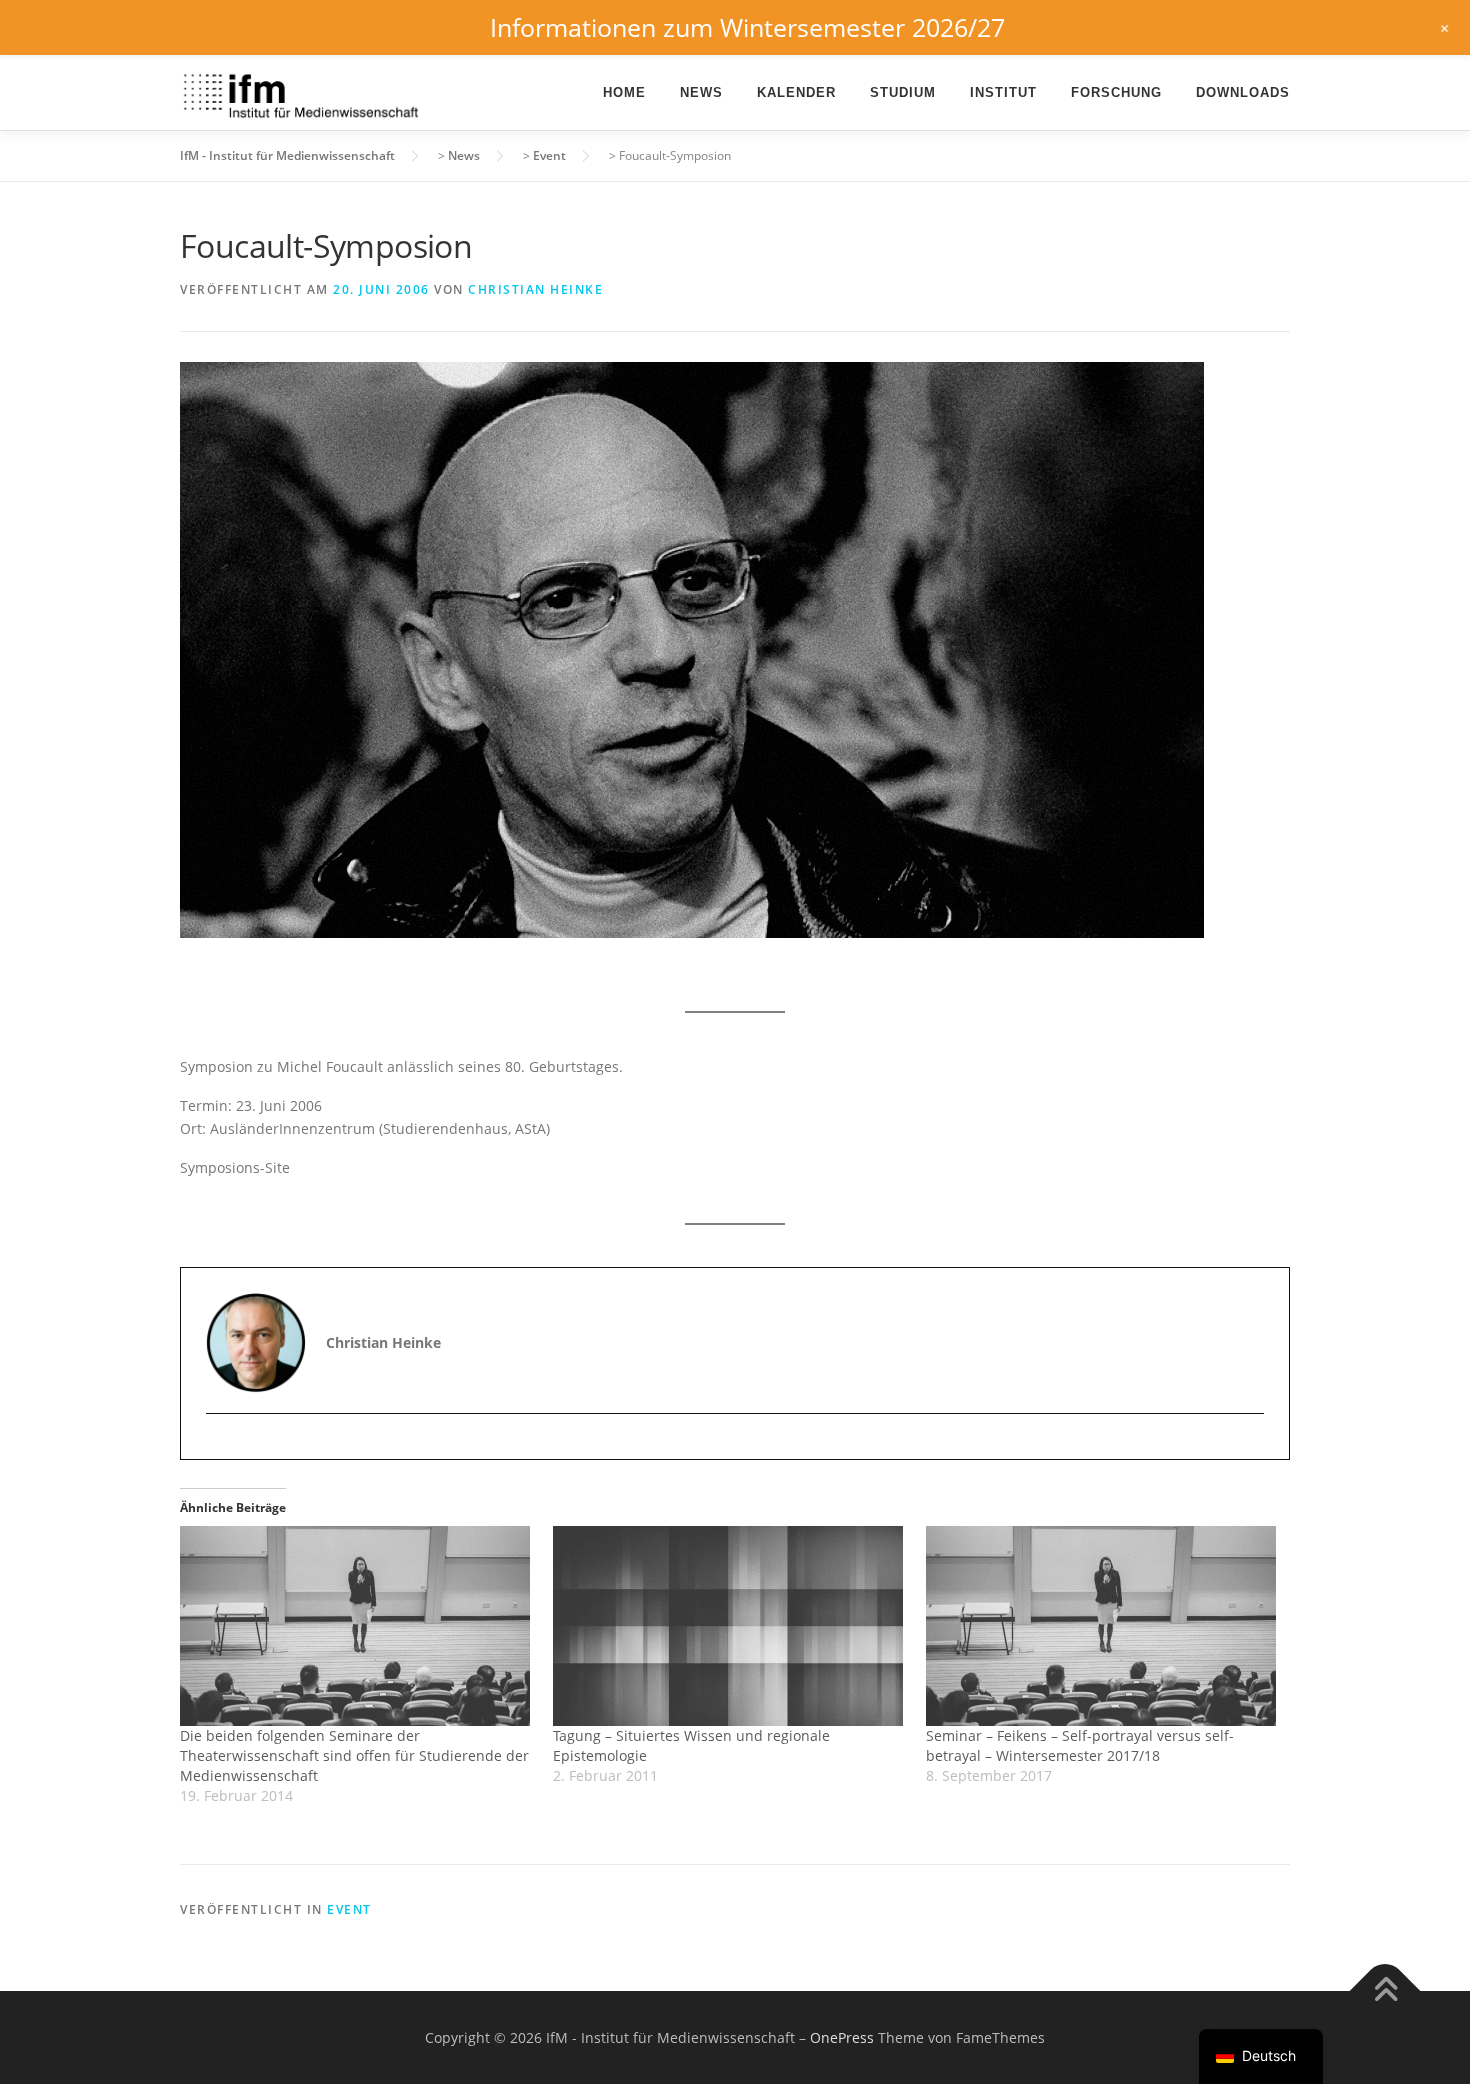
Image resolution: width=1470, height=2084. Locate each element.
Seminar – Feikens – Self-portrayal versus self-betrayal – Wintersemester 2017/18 (1080, 1745)
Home (624, 92)
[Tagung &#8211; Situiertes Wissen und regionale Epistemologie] (729, 1626)
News (701, 92)
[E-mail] (223, 1448)
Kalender (796, 92)
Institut (1003, 92)
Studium (903, 92)
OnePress (842, 2037)
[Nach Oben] (1385, 1990)
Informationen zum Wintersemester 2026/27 (747, 27)
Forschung (1116, 92)
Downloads (1243, 92)
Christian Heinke (535, 289)
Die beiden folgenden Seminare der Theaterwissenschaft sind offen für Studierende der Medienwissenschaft (354, 1755)
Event (349, 1909)
